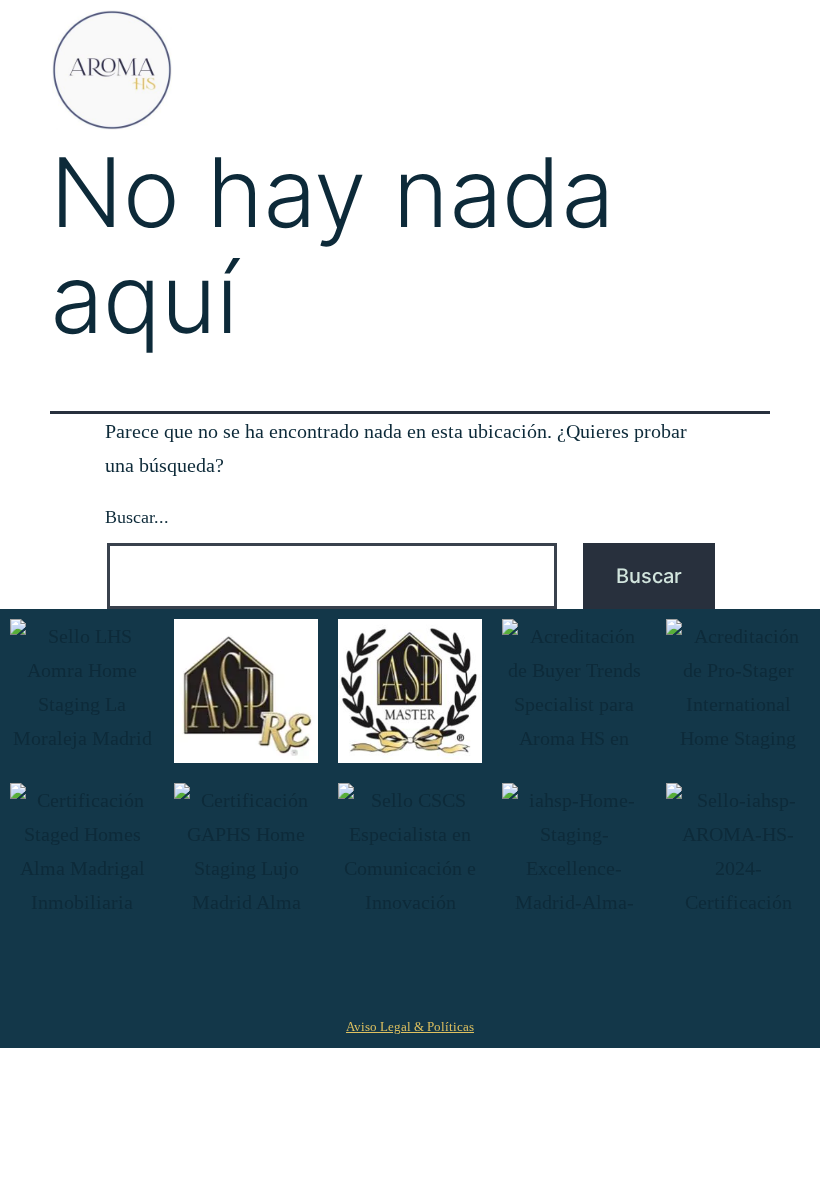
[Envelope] (543, 972)
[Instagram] (331, 972)
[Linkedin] (437, 972)
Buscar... (137, 517)
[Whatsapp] (490, 972)
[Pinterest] (384, 972)
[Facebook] (278, 972)
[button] (747, 70)
